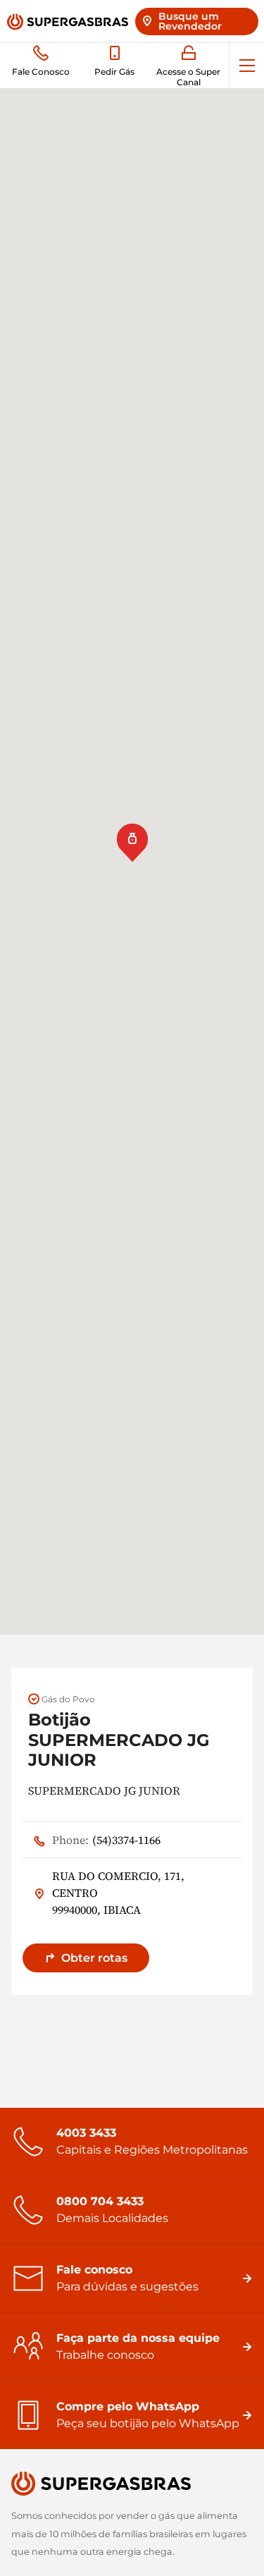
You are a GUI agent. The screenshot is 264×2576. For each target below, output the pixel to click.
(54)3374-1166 (106, 1840)
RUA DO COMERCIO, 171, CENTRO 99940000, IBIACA (118, 1893)
